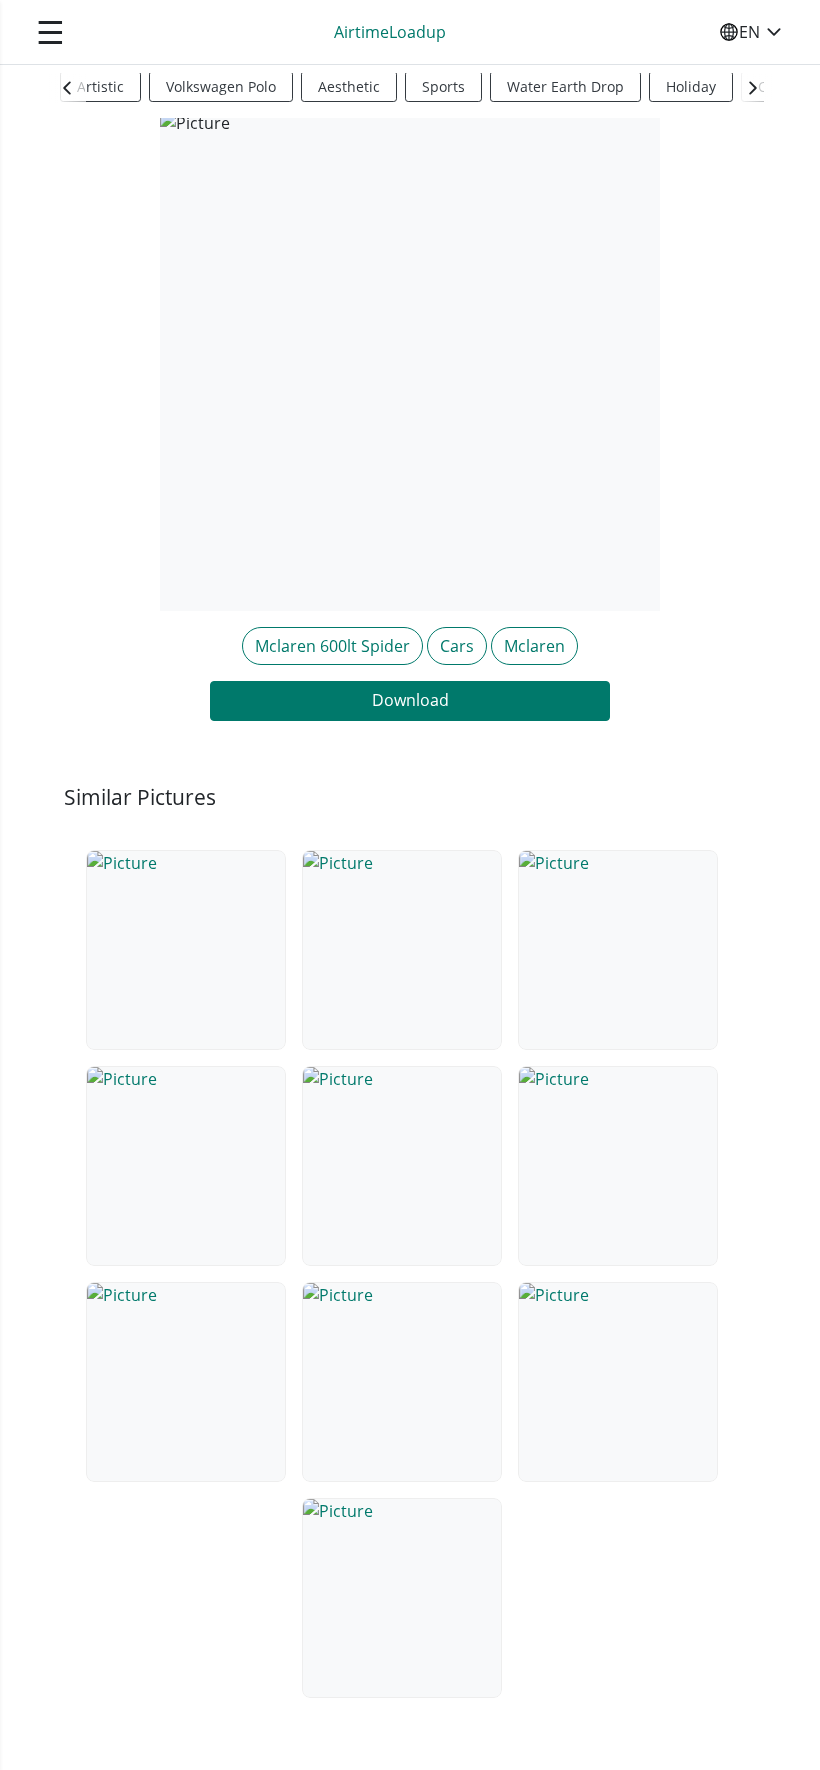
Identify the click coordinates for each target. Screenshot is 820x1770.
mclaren (534, 646)
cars (457, 646)
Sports (443, 86)
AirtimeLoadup (390, 32)
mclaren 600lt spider (332, 646)
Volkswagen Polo (221, 86)
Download (410, 700)
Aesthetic (349, 86)
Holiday (691, 86)
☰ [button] (50, 31)
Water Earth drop (565, 86)
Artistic (100, 86)
